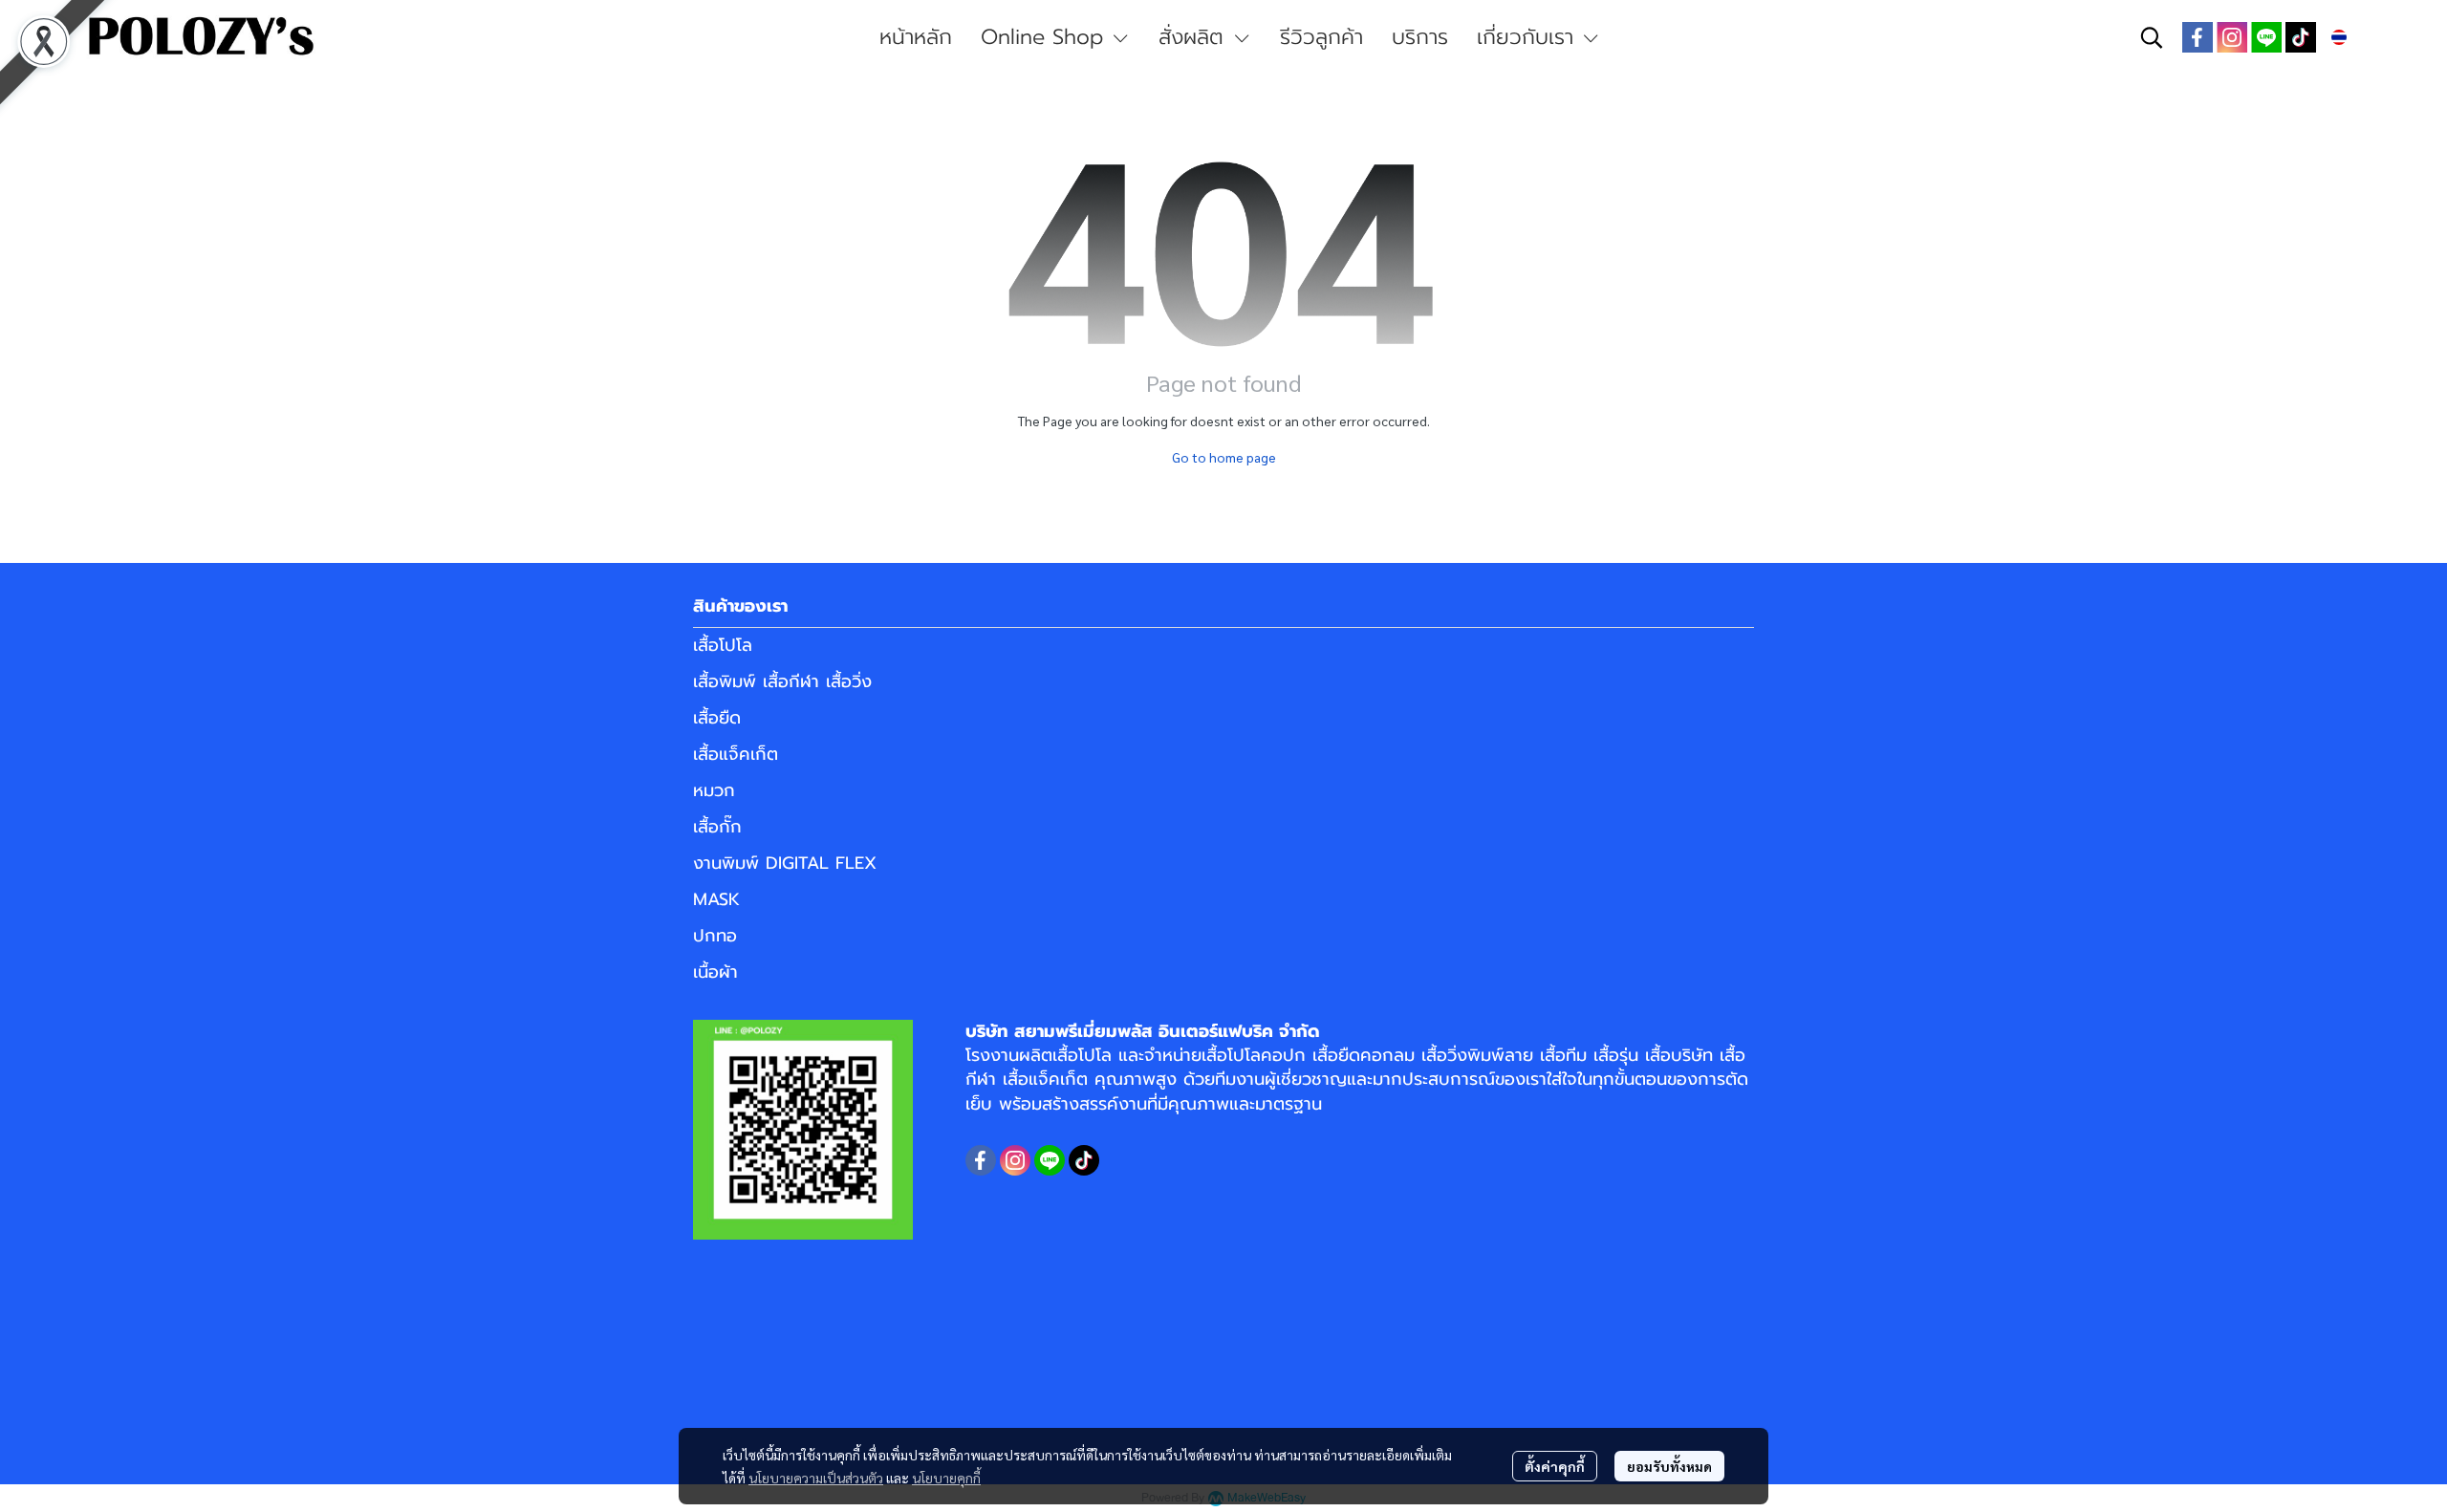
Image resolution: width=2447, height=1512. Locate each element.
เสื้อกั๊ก (717, 827)
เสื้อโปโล (723, 645)
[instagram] (2232, 37)
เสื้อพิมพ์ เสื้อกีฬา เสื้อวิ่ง (782, 681)
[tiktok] (2301, 37)
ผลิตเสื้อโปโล (1065, 1055)
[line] (2266, 37)
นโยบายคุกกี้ (946, 1478)
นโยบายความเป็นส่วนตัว (816, 1478)
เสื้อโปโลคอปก (1254, 1055)
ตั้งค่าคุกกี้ (1555, 1466)
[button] (2152, 37)
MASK (716, 899)
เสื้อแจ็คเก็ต (736, 754)
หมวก (714, 790)
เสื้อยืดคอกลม (1364, 1055)
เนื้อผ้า (715, 972)
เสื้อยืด (717, 718)
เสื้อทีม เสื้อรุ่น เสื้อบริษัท (1626, 1055)
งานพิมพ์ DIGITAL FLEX (785, 863)
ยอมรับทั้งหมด (1669, 1466)
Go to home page (1224, 457)
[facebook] (2198, 37)
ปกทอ (715, 936)
